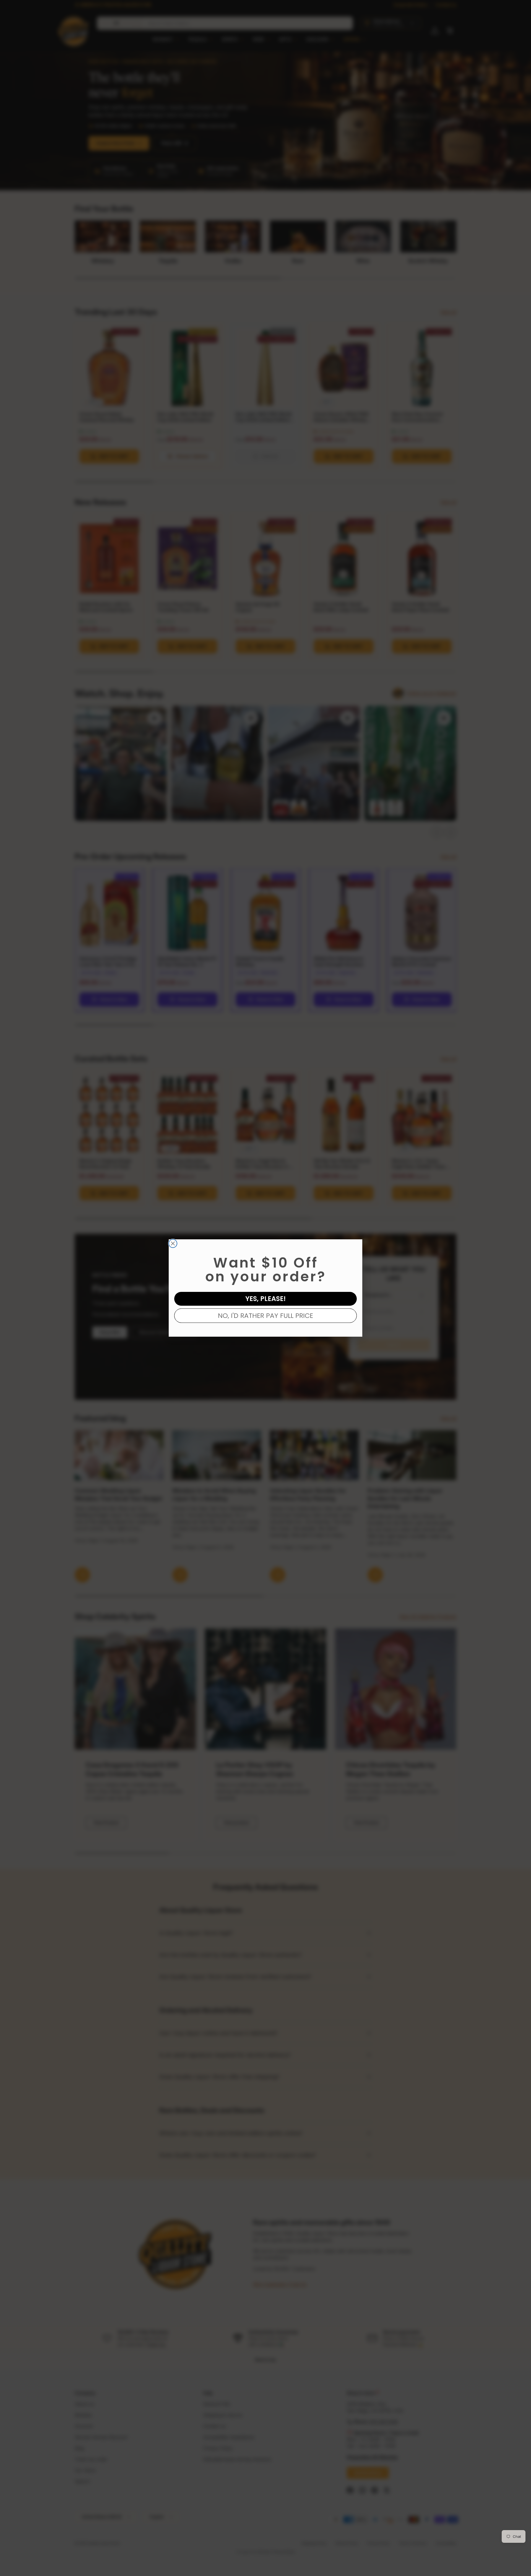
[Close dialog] (173, 1243)
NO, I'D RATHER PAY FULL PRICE (265, 1316)
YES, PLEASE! (265, 1299)
